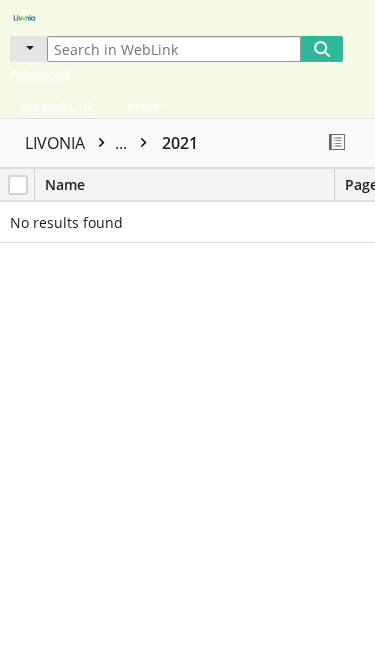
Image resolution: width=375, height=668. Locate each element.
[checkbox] (18, 185)
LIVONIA (78, 143)
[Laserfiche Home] (85, 15)
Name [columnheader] (65, 184)
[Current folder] (28, 49)
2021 (180, 143)
